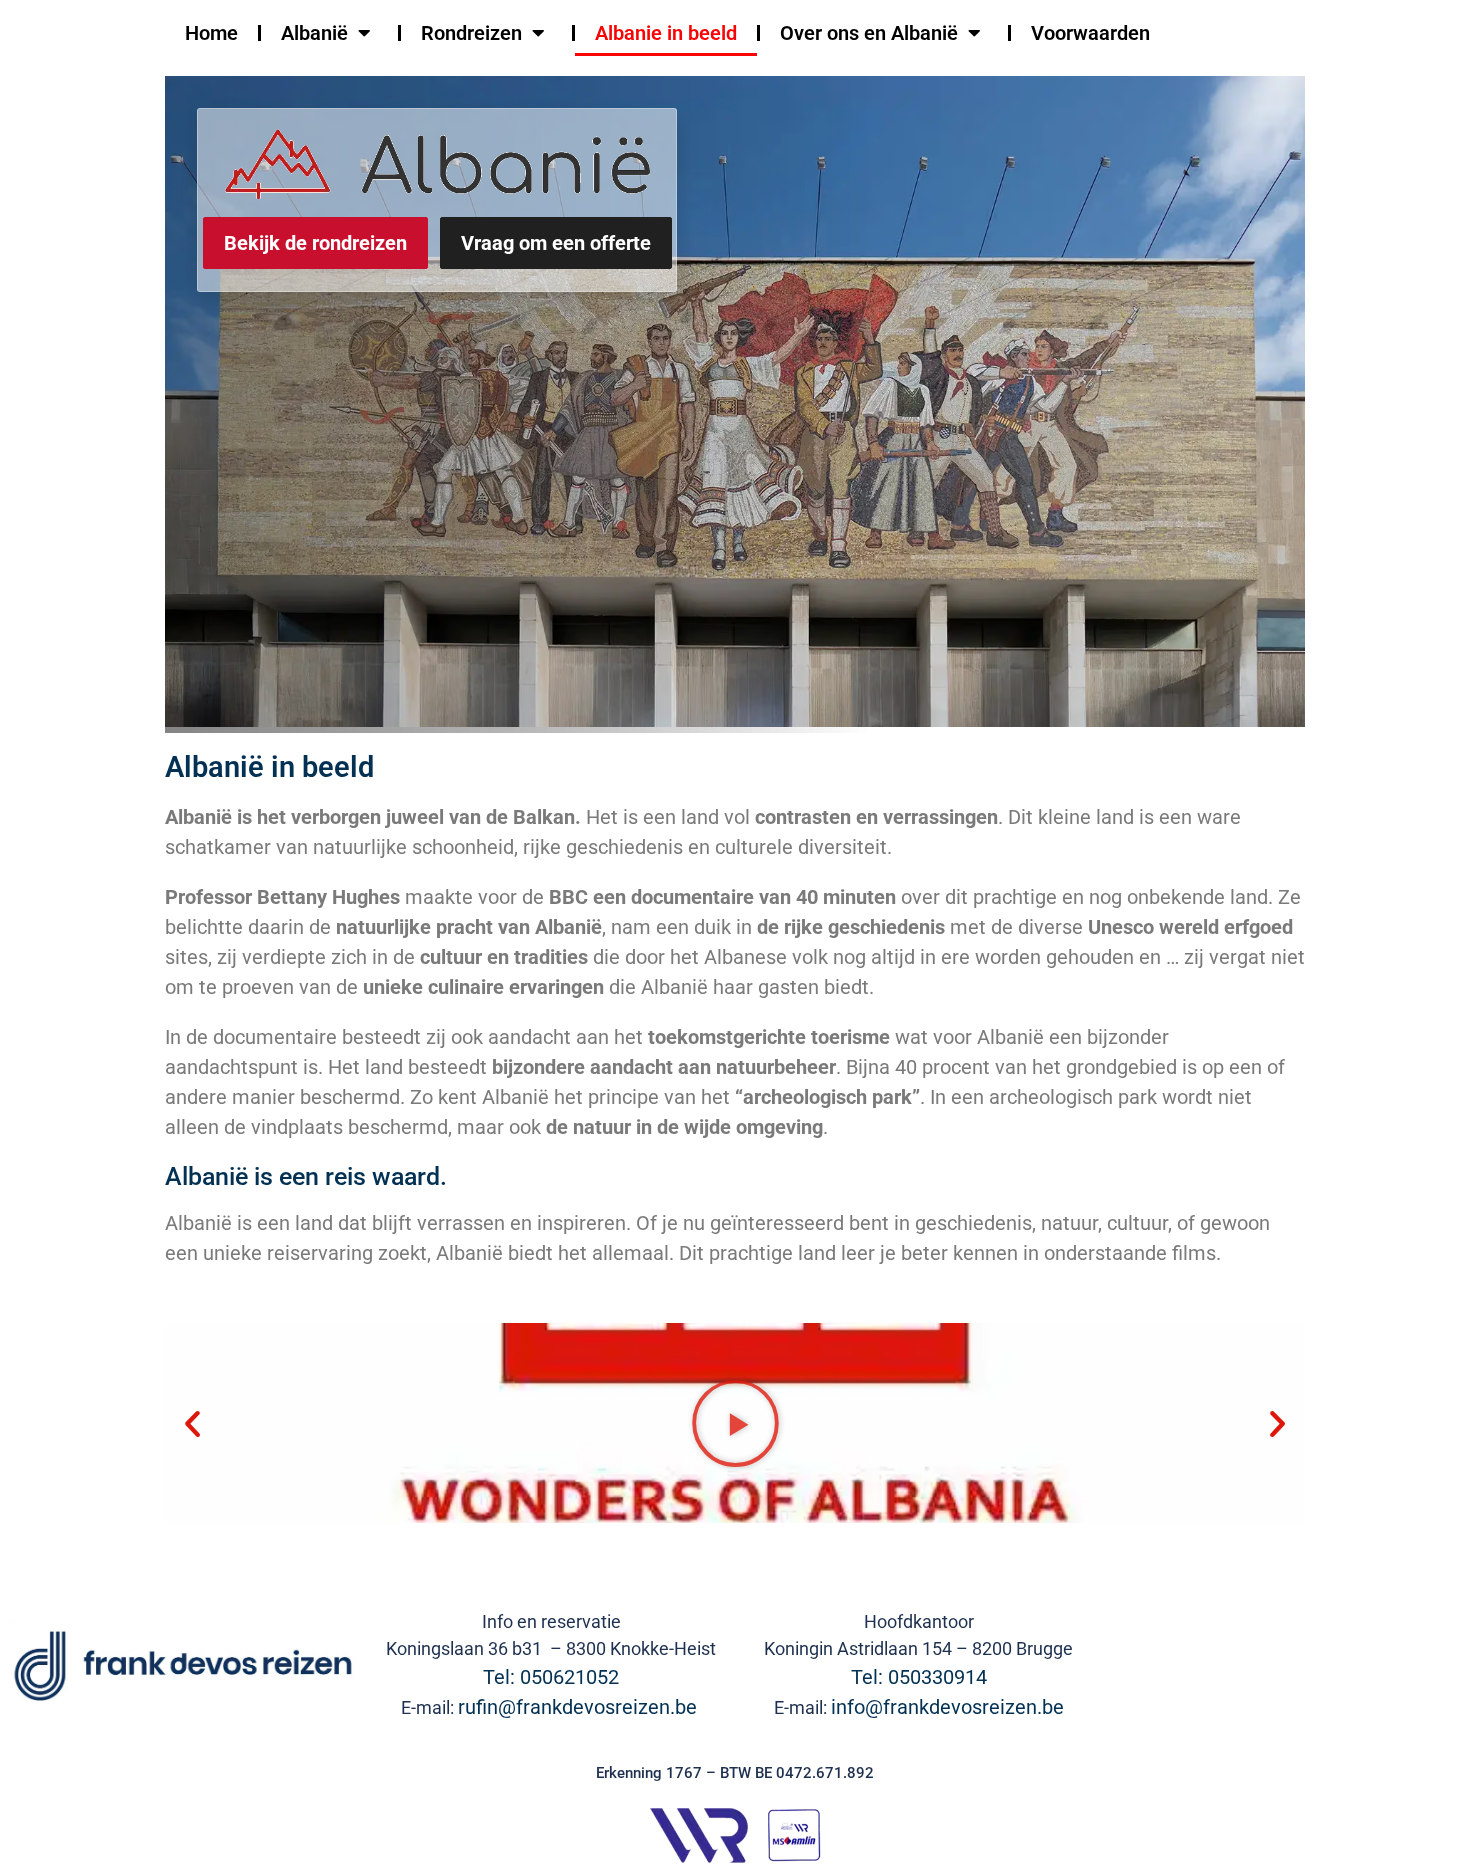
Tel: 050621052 (551, 1677)
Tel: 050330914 (919, 1677)
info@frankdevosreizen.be (947, 1707)
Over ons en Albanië (869, 33)
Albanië (314, 33)
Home (211, 33)
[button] (192, 1423)
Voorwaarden (1090, 33)
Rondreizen (471, 33)
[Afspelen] (735, 1423)
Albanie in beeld (666, 33)
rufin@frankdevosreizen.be (580, 1707)
